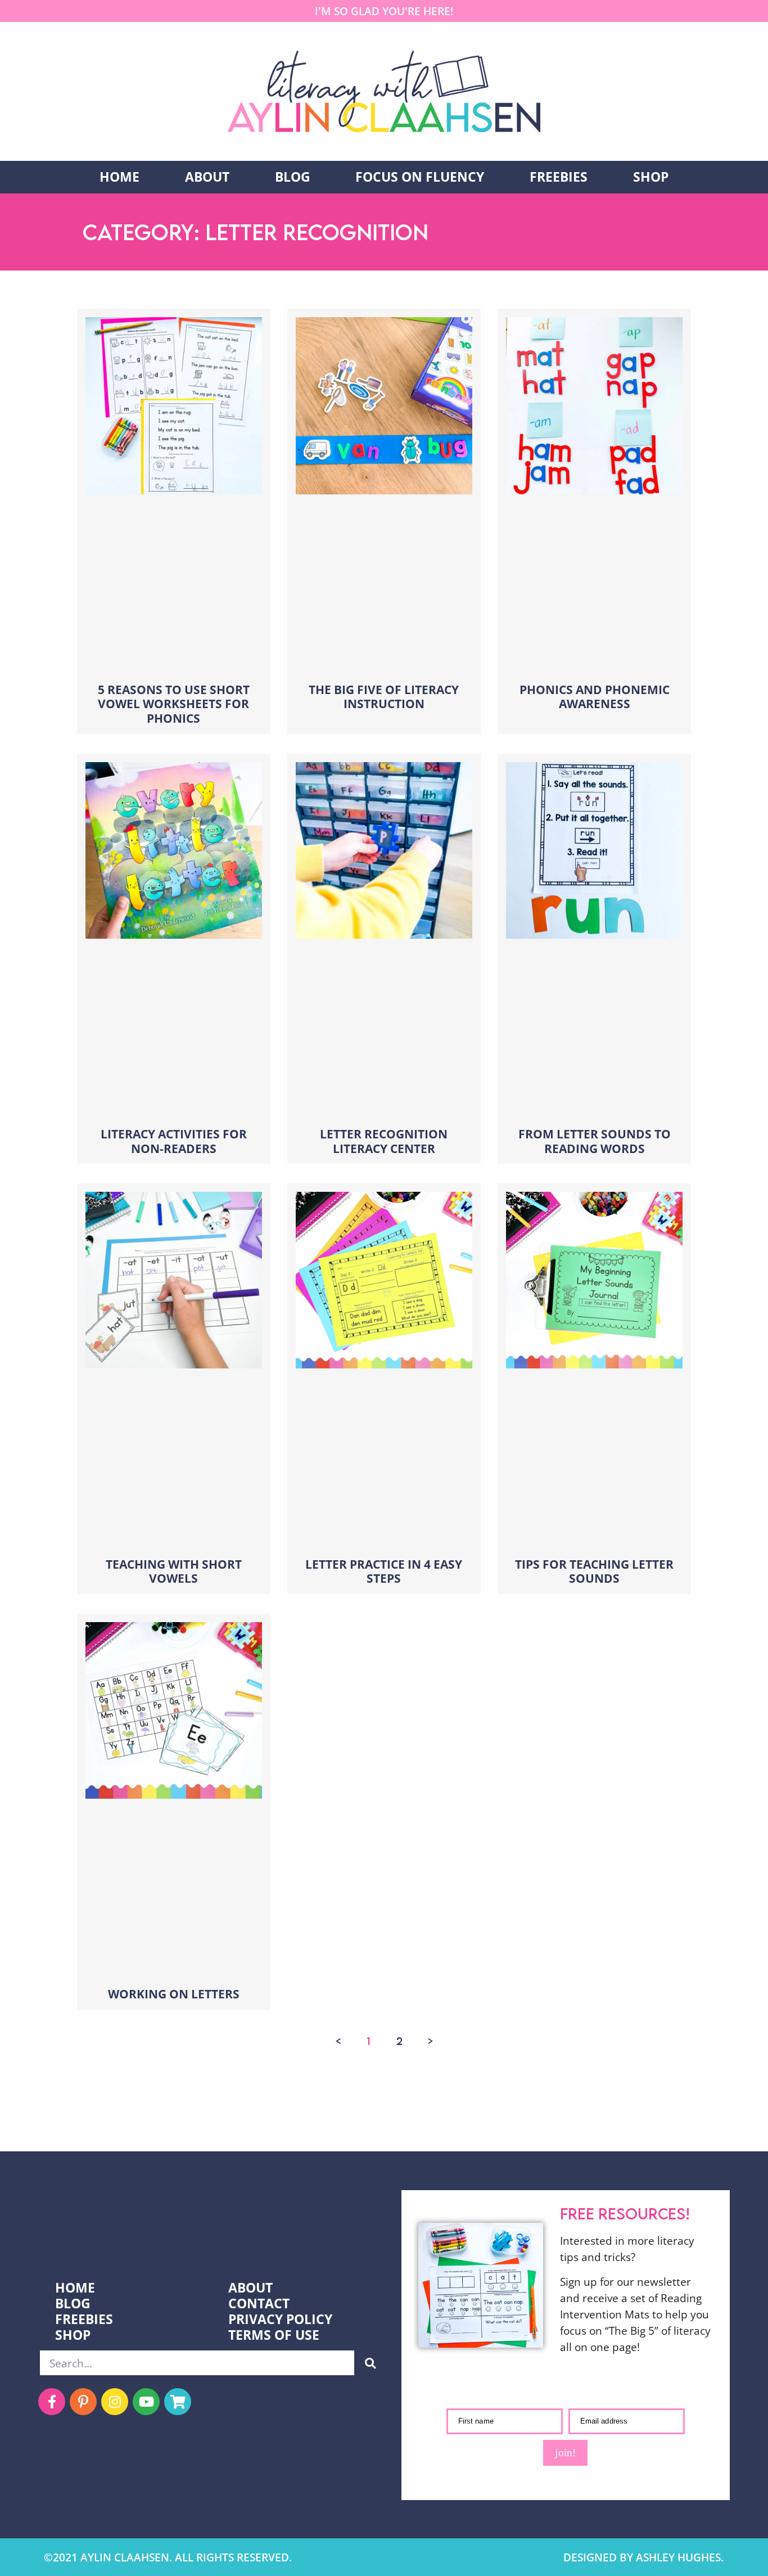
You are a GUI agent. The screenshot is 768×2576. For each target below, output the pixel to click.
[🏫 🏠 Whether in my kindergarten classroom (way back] (144, 2118)
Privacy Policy (280, 2320)
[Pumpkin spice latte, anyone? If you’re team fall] (432, 2118)
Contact (259, 2304)
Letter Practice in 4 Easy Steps (384, 1571)
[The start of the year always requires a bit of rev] (240, 2118)
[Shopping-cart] (178, 2402)
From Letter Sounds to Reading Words (595, 1141)
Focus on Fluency (420, 177)
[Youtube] (146, 2402)
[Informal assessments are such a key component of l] (48, 2118)
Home (119, 177)
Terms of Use (274, 2335)
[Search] (370, 2363)
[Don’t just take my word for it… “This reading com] (624, 2118)
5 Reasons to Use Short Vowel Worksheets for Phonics (174, 704)
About (207, 177)
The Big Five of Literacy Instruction (384, 697)
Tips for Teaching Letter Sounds (594, 1571)
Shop (651, 177)
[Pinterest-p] (83, 2402)
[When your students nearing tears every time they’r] (720, 2118)
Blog (293, 177)
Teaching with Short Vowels (174, 1571)
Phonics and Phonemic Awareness (595, 697)
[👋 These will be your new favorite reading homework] (528, 2118)
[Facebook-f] (52, 2402)
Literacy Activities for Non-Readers (174, 1141)
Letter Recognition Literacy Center (384, 1141)
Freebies (559, 177)
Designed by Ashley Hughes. (643, 2557)
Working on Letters (174, 1994)
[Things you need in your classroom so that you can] (336, 2118)
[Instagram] (115, 2402)
